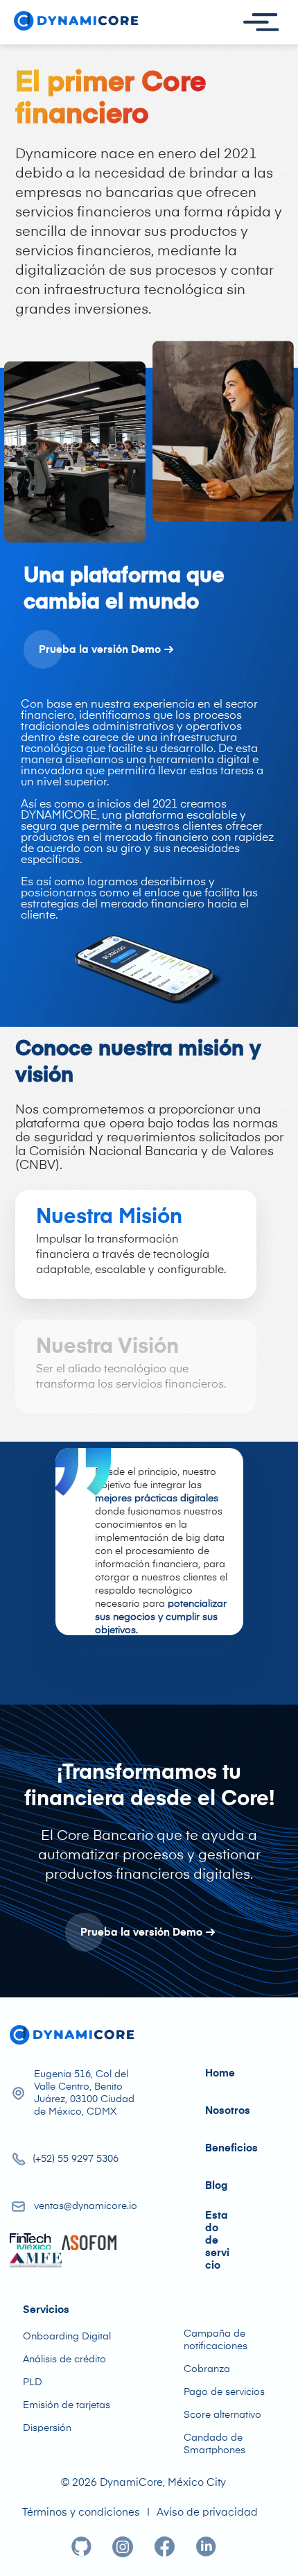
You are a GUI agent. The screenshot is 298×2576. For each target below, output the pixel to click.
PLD (33, 2382)
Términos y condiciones (81, 2513)
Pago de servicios (224, 2392)
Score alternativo (222, 2415)
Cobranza (207, 2369)
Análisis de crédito (64, 2360)
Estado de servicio (217, 2241)
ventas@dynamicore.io (86, 2206)
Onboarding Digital (67, 2337)
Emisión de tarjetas (67, 2405)
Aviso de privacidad (207, 2513)
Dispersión (47, 2428)
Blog (216, 2186)
